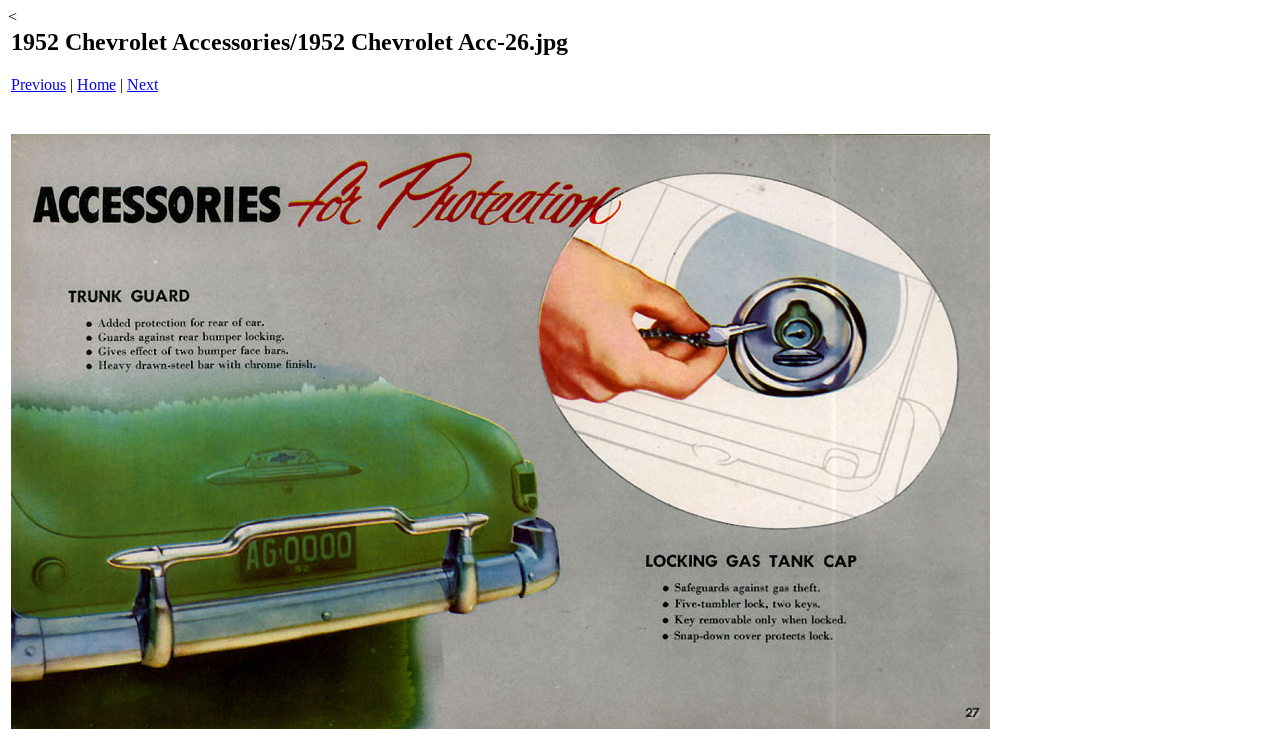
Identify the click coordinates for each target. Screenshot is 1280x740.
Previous (38, 84)
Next (142, 84)
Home (96, 84)
